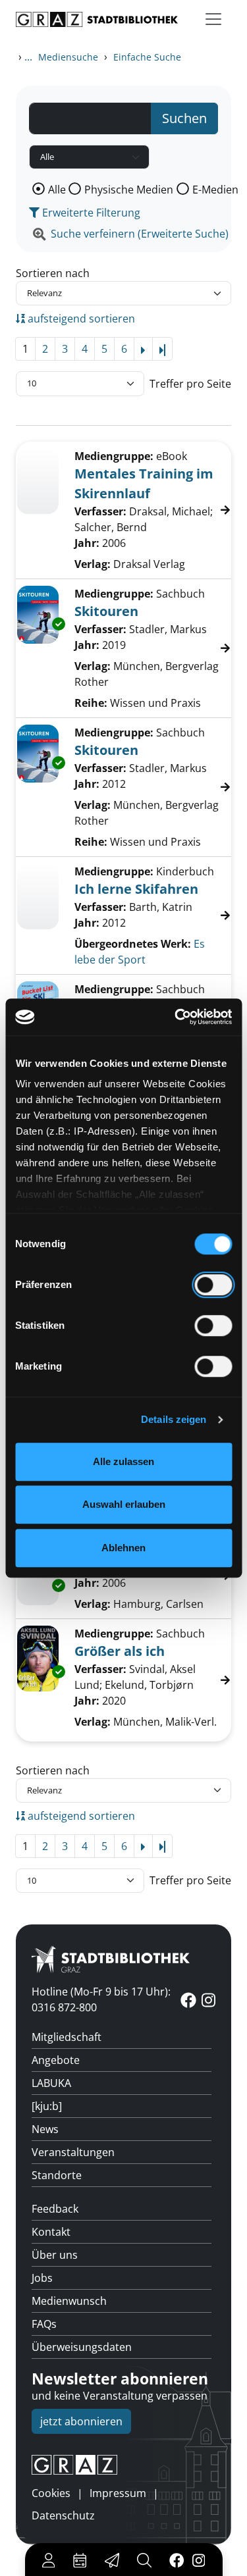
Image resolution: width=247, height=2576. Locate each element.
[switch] (213, 1285)
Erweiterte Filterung (90, 213)
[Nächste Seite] (143, 349)
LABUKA (51, 2083)
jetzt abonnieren (81, 2421)
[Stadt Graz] (123, 2465)
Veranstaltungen (73, 2152)
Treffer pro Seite (190, 384)
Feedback (55, 2209)
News (45, 2129)
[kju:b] (47, 2106)
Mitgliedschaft (67, 2037)
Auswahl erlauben (124, 1504)
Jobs (42, 2278)
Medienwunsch (69, 2301)
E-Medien (215, 190)
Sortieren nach (53, 273)
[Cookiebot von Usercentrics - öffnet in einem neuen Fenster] (176, 1017)
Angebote (56, 2060)
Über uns (55, 2255)
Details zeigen (174, 1419)
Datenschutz (63, 2515)
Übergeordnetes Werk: (133, 944)
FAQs (44, 2324)
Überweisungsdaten (82, 2347)
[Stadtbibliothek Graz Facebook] (176, 2560)
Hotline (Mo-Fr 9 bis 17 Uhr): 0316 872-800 (101, 1999)
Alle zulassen (123, 1461)
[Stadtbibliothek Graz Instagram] (198, 2560)
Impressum (118, 2493)
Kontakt (51, 2232)
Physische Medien (129, 190)
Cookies (51, 2493)
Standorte (57, 2175)
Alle (57, 190)
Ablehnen (123, 1548)
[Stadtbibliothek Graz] (97, 19)
